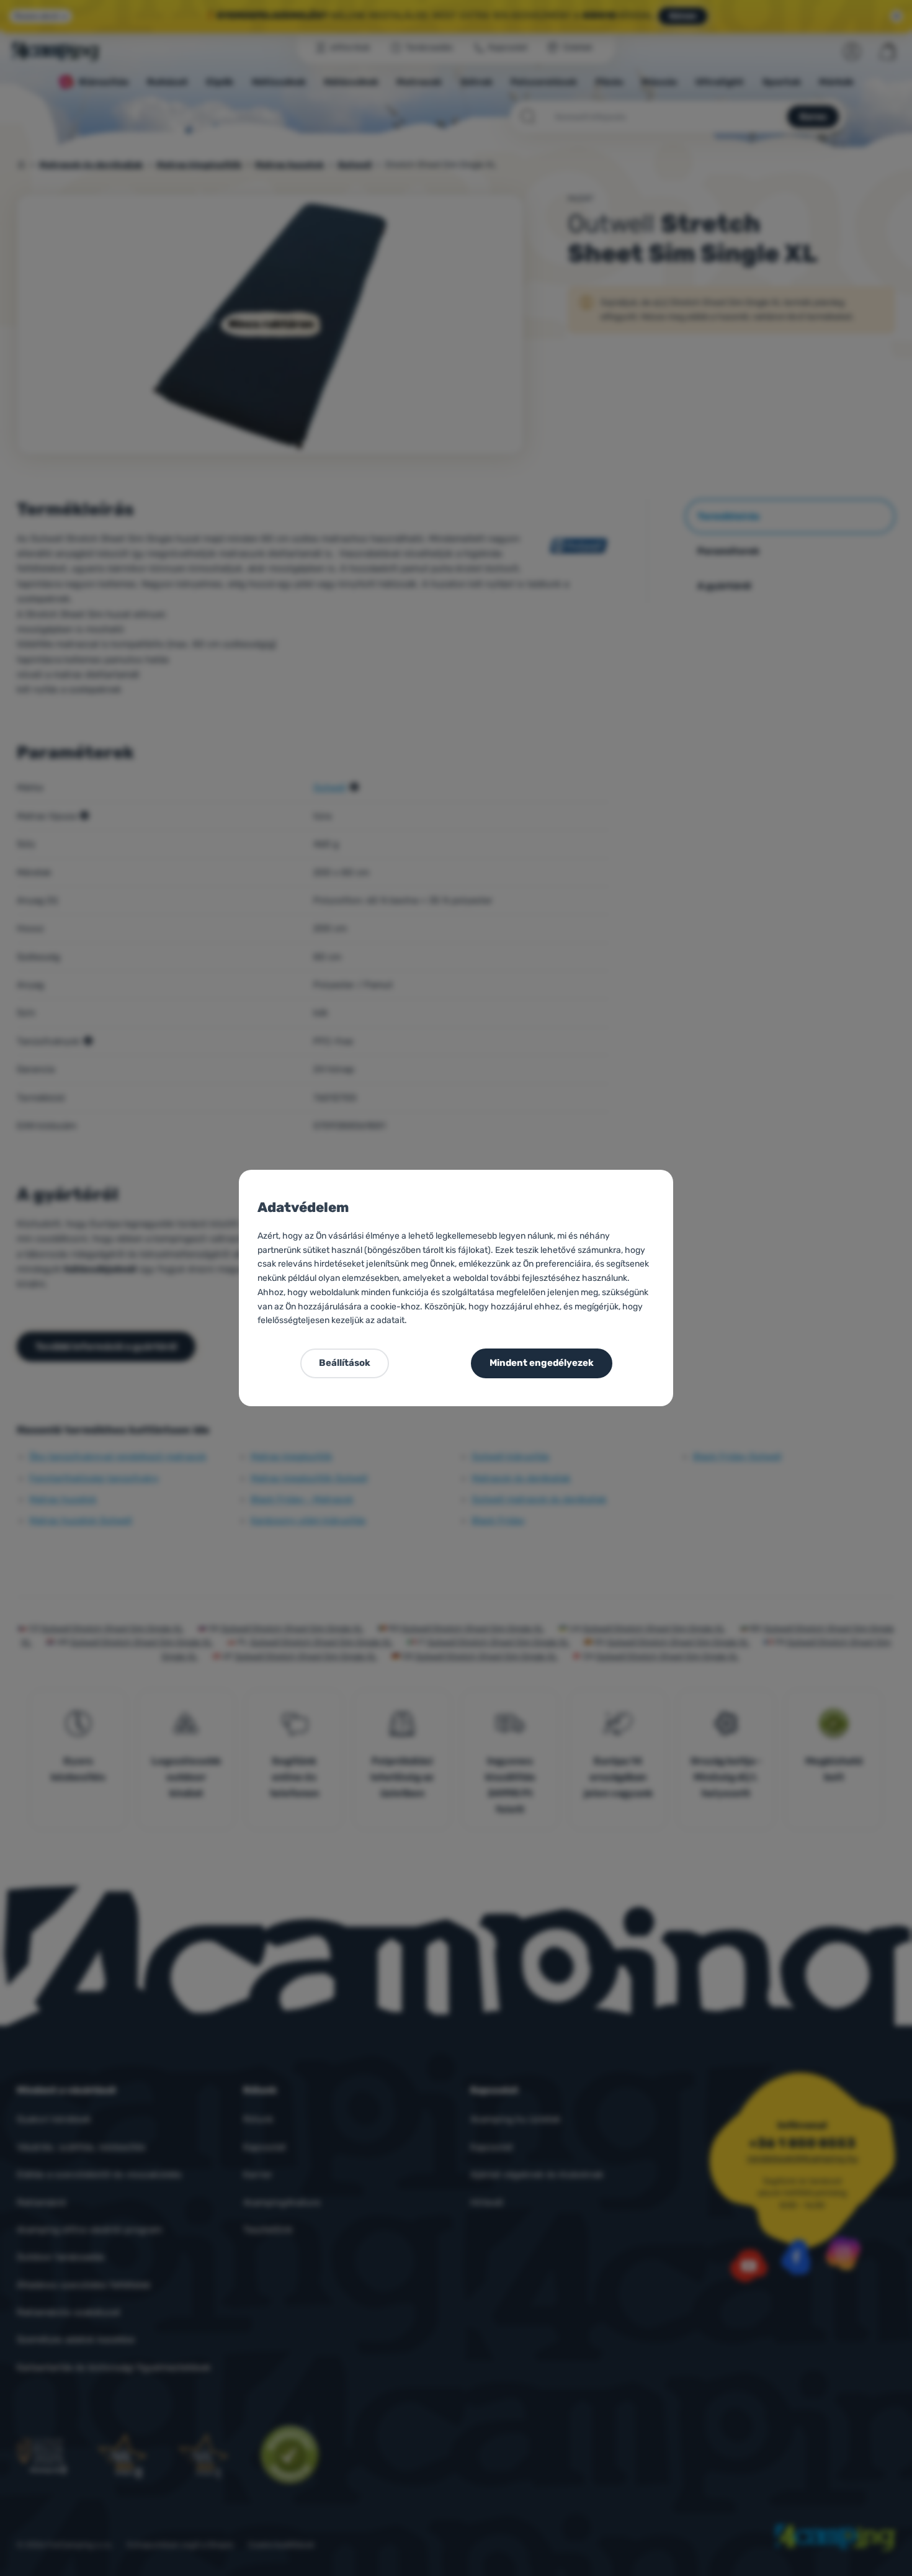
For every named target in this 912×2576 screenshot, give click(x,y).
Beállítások (345, 1363)
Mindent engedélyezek (542, 1363)
